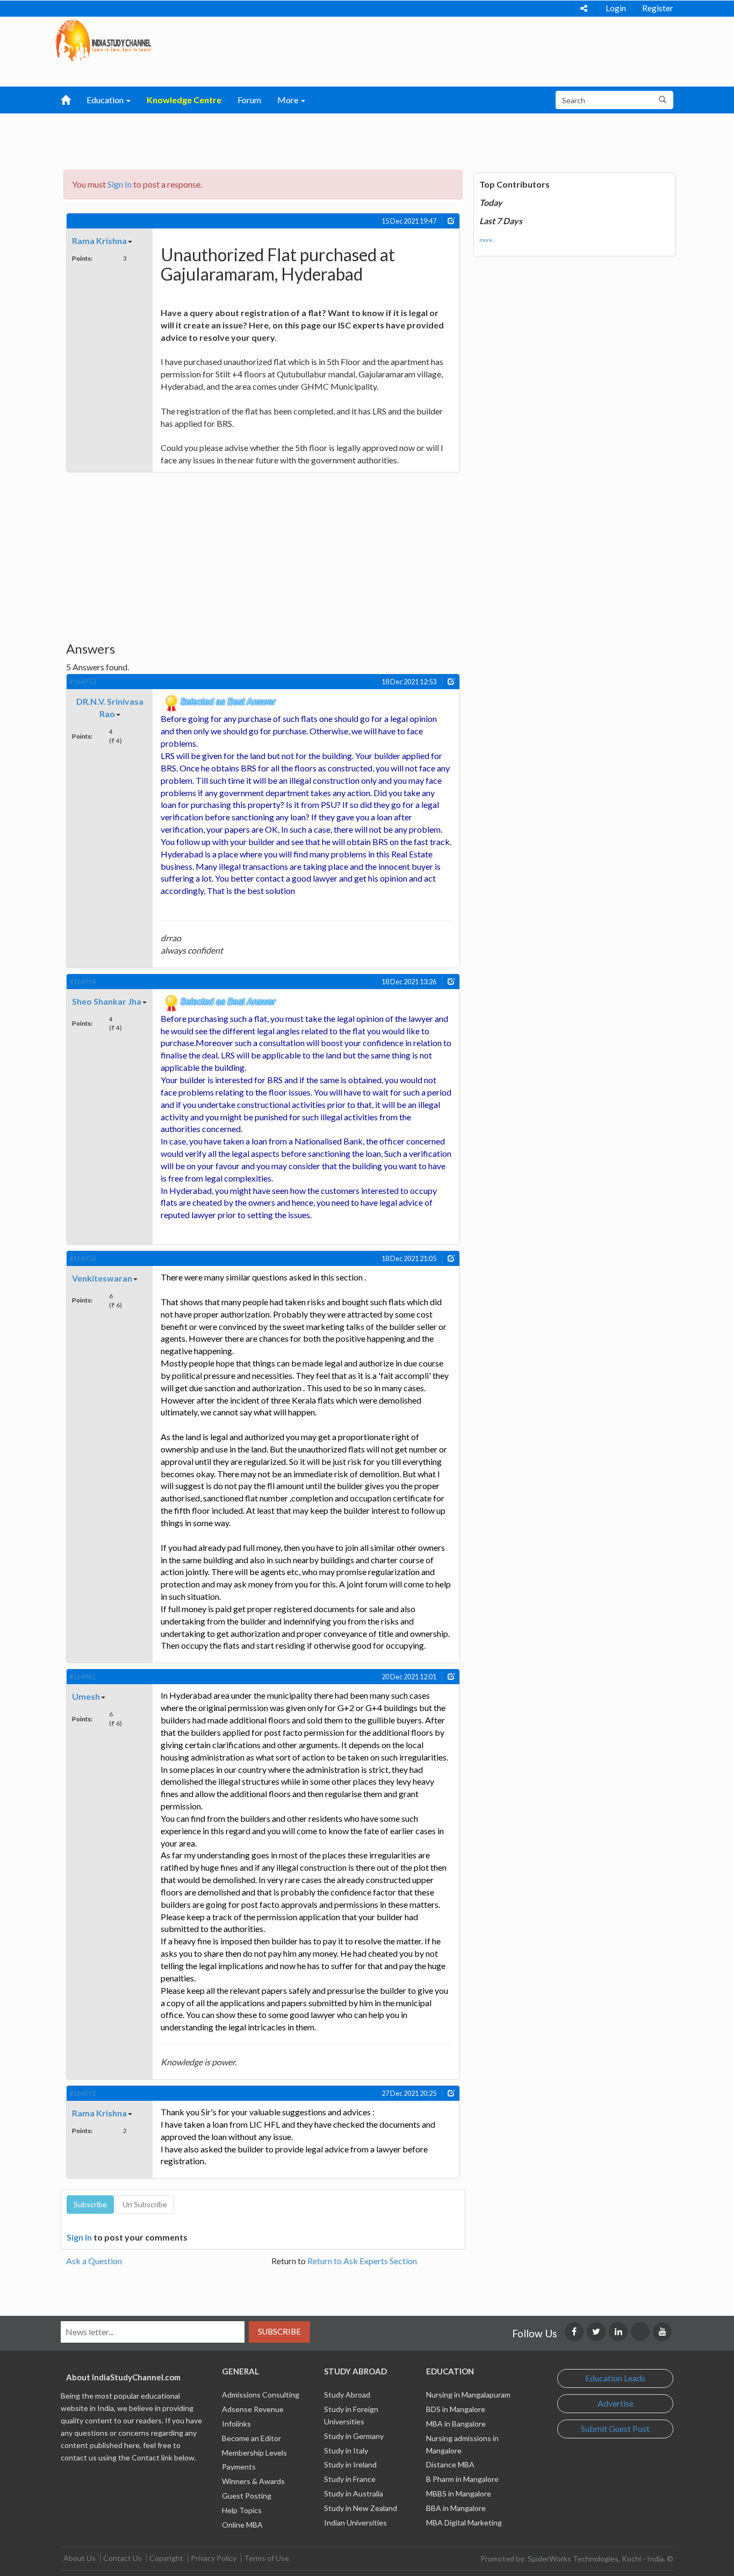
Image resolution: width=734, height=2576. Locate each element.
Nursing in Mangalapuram (468, 2395)
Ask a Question (94, 2261)
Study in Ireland (350, 2464)
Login (616, 8)
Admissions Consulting (261, 2395)
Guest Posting (247, 2496)
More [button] (289, 100)
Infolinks (236, 2424)
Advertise (616, 2403)
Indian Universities (355, 2523)
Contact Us (123, 2558)
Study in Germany (354, 2436)
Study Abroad (347, 2395)
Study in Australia (354, 2493)
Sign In (120, 184)
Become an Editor (251, 2438)
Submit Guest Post (615, 2428)
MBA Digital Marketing (464, 2523)
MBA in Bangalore (456, 2424)
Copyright (166, 2558)
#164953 (82, 682)
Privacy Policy (214, 2558)
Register (658, 8)
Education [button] (106, 100)
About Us (80, 2558)
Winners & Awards (253, 2481)
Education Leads (615, 2378)
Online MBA (242, 2525)
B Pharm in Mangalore (462, 2479)
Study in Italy (346, 2450)
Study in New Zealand (361, 2508)
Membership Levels (254, 2453)
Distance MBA (450, 2464)
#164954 (82, 982)
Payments (239, 2467)
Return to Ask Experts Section (362, 2261)
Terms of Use (267, 2558)
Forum (249, 100)
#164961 (82, 1677)
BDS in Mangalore (456, 2409)
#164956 (82, 1258)
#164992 (82, 2093)
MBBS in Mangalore (459, 2493)
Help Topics (242, 2510)
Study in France (350, 2479)
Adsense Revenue (253, 2409)
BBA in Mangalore (456, 2508)
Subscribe (279, 2331)
